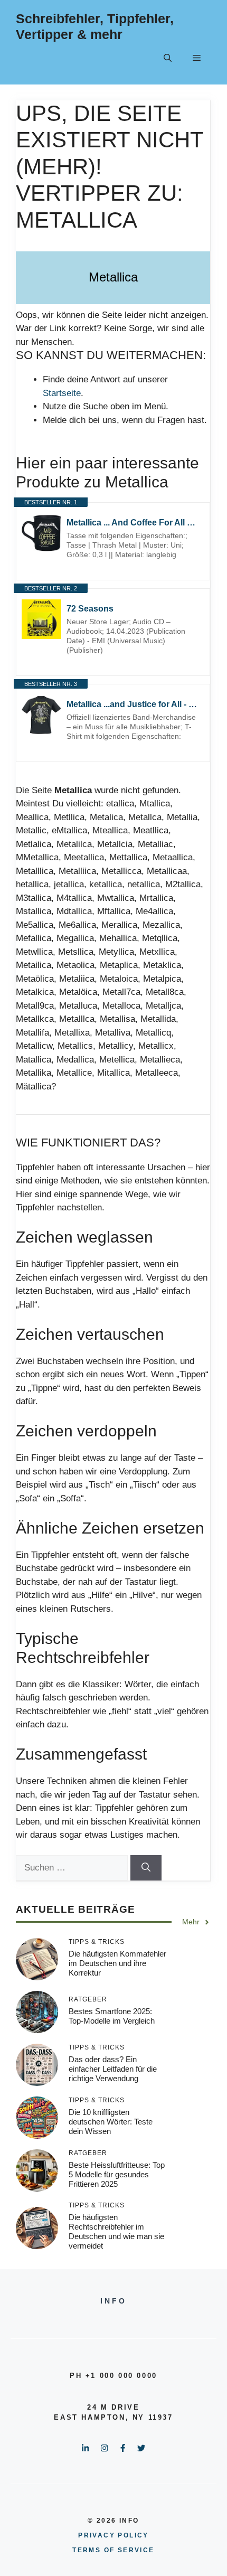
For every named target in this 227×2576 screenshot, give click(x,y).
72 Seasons (90, 609)
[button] (168, 58)
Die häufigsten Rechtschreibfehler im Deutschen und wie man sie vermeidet (116, 2231)
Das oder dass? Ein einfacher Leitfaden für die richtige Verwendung (113, 2069)
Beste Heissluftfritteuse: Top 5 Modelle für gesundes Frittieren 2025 (117, 2174)
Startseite (62, 393)
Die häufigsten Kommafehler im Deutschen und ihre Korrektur (117, 1963)
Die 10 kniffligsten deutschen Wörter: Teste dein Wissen (111, 2122)
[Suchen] (146, 1868)
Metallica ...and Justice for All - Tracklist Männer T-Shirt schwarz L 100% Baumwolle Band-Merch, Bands (133, 704)
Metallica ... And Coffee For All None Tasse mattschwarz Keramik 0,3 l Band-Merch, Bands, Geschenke (133, 523)
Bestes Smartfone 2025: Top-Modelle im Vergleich (112, 2016)
